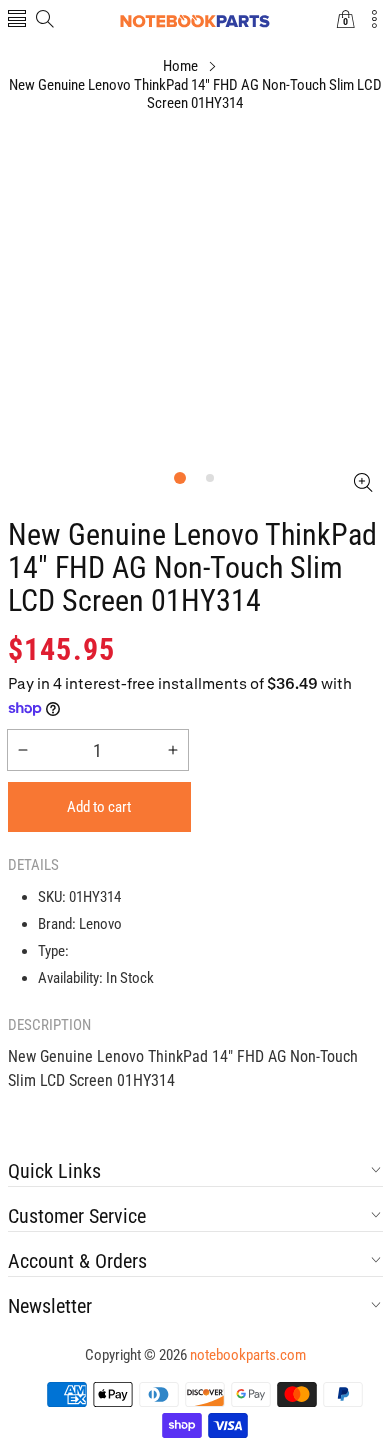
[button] (17, 20)
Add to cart (99, 807)
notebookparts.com (248, 1355)
